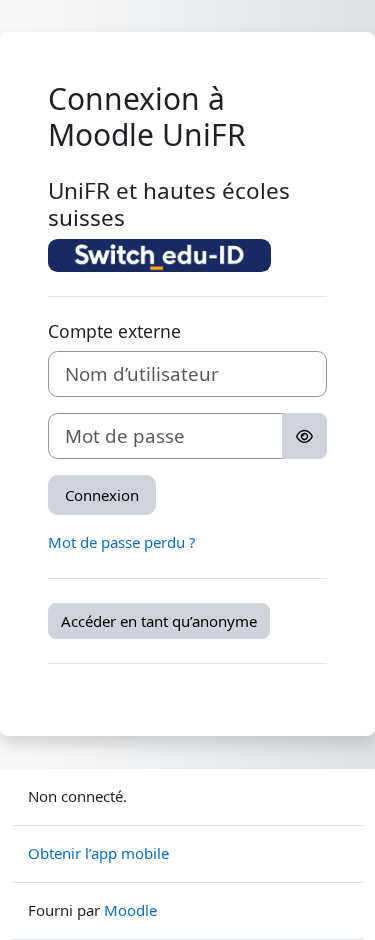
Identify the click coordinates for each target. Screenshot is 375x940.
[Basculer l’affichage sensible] (304, 436)
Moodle (130, 910)
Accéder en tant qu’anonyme (159, 621)
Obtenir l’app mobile (98, 853)
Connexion (102, 495)
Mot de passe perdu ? (122, 542)
